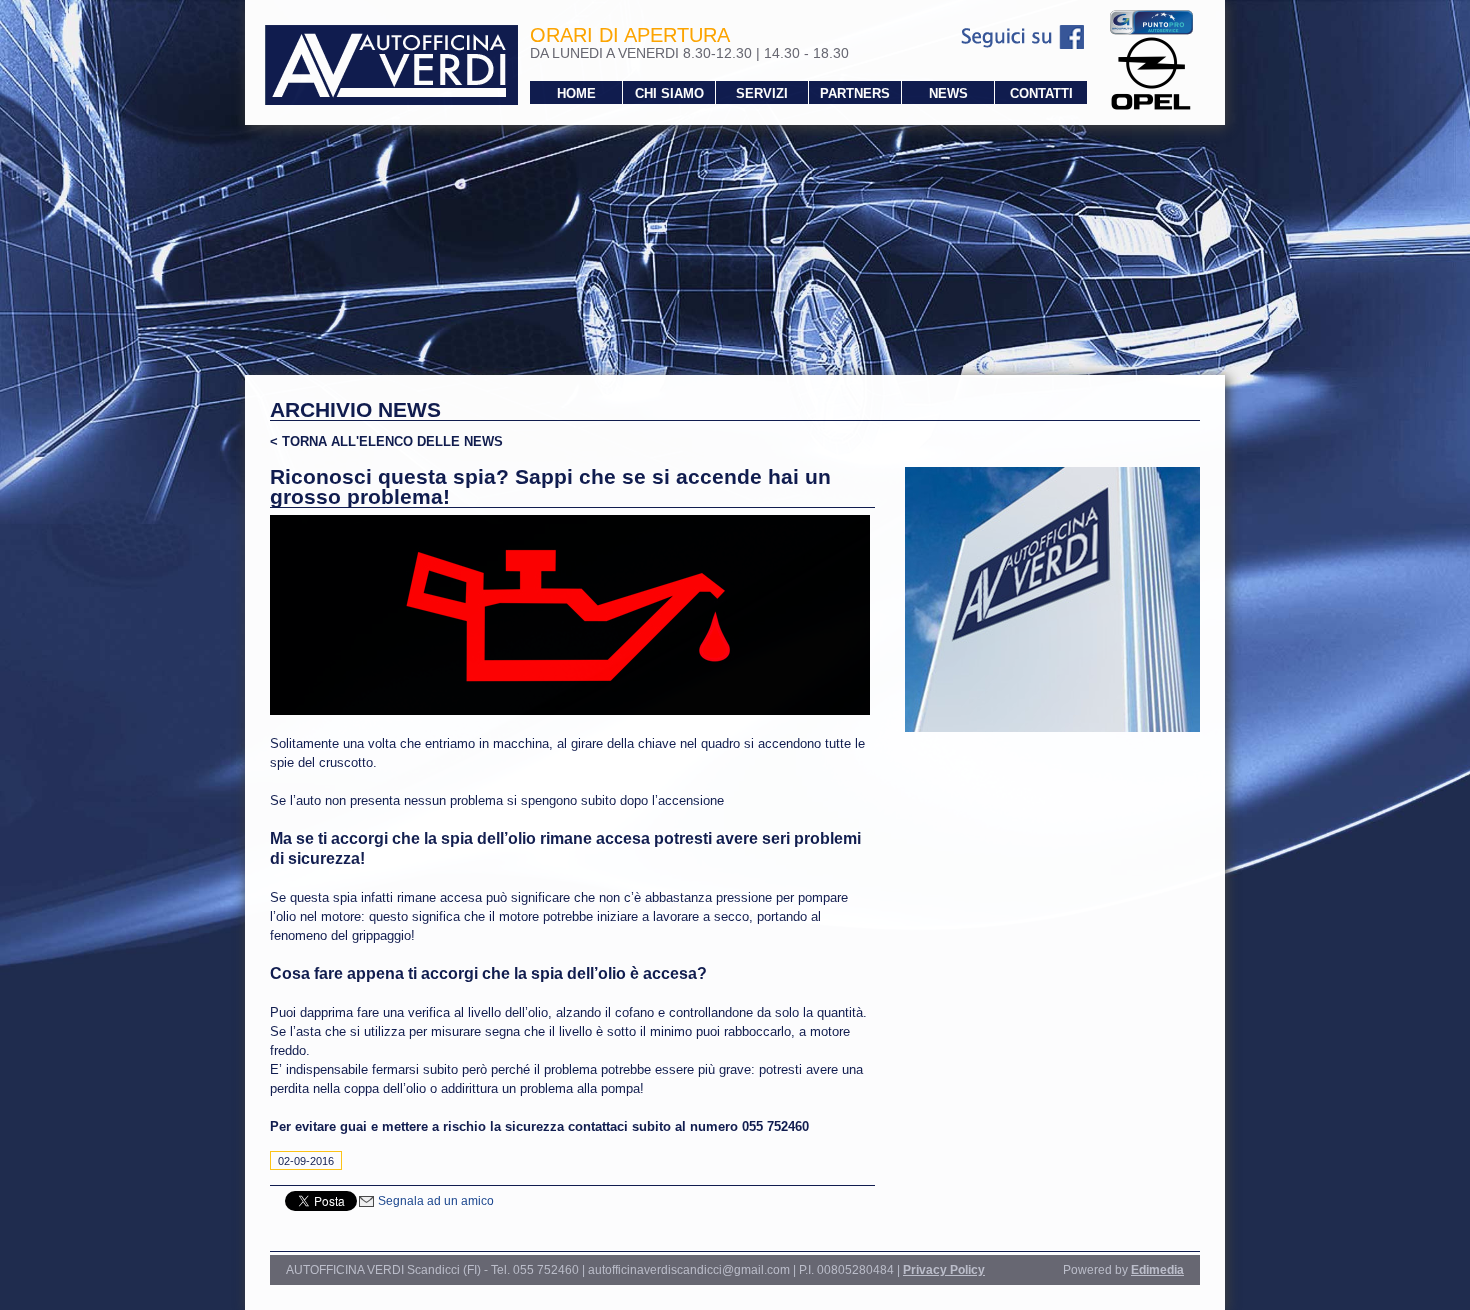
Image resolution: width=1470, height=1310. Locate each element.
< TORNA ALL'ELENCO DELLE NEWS (386, 441)
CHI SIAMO (669, 93)
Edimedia (1157, 1270)
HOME (576, 93)
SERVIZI (762, 93)
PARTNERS (855, 93)
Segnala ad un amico (434, 1201)
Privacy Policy (944, 1270)
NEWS (948, 93)
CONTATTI (1041, 93)
